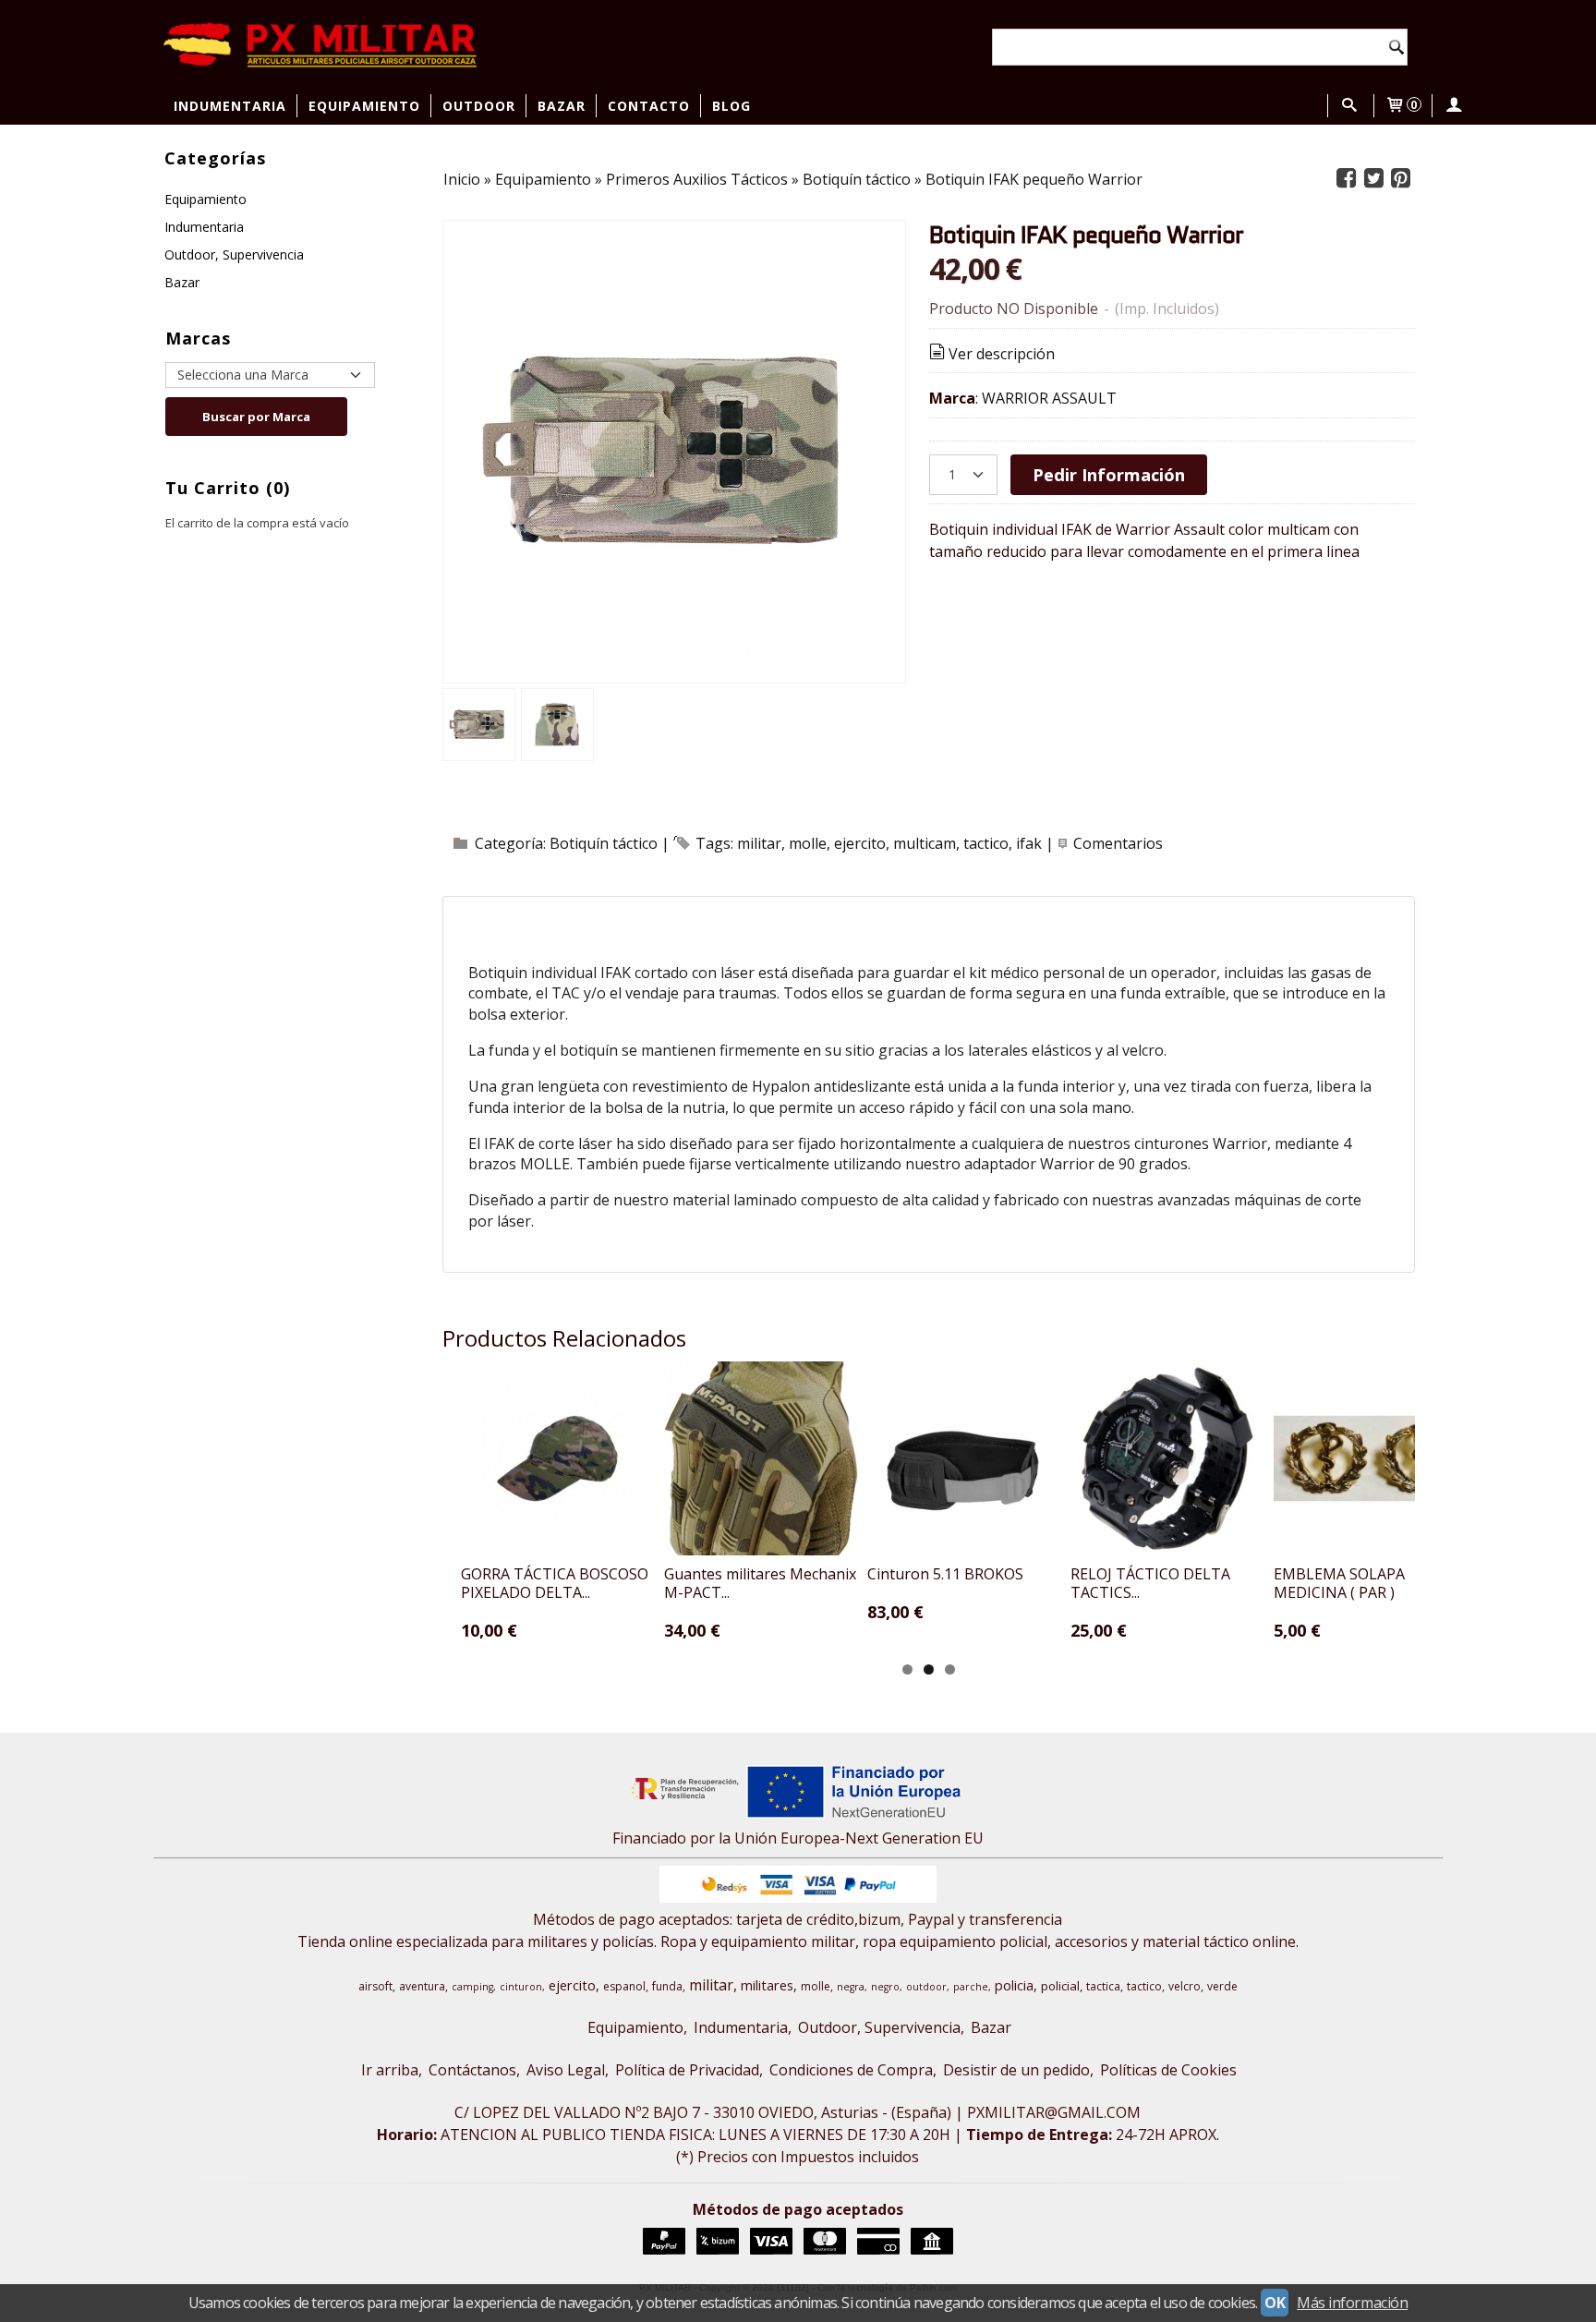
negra (851, 1987)
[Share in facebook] (1347, 179)
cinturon (521, 1987)
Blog (731, 106)
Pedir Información (1109, 474)
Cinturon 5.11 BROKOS (945, 1574)
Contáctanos (472, 2070)
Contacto (649, 106)
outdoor (926, 1987)
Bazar (562, 106)
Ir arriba (390, 2070)
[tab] (536, 921)
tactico (986, 843)
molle (808, 843)
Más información (1352, 2303)
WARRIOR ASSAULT (1049, 398)
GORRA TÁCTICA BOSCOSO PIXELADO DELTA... (555, 1583)
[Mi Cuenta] (1454, 106)
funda (667, 1986)
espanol (624, 1986)
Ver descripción (1002, 354)
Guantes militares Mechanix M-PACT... (760, 1583)
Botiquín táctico (604, 843)
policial (1060, 1986)
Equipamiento (364, 106)
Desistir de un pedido (1016, 2070)
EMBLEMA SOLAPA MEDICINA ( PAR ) (1339, 1583)
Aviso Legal (566, 2070)
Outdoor (479, 106)
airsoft (375, 1986)
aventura (422, 1986)
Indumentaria (230, 106)
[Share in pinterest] (1401, 179)
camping (472, 1987)
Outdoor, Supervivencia (234, 254)
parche (971, 1987)
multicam (925, 843)
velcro (1185, 1986)
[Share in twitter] (1373, 179)
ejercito (860, 843)
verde (1222, 1986)
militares (767, 1985)
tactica (1103, 1986)
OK (1275, 2303)
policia (1014, 1985)
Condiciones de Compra (851, 2070)
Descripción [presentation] (546, 920)
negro (885, 1987)
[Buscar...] (1349, 106)
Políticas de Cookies (1168, 2070)
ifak (1029, 843)
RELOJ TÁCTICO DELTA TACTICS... (1150, 1583)
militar (759, 843)
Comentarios (1118, 843)
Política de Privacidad (687, 2070)
